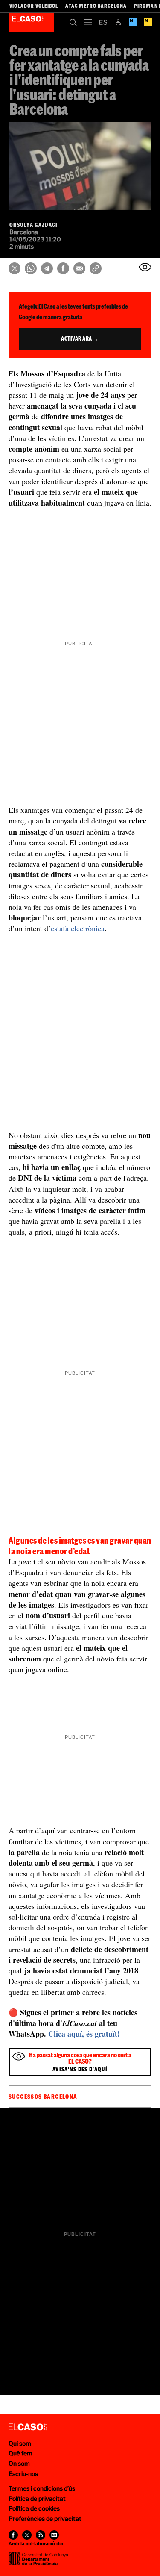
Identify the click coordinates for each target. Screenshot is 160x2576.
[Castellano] (103, 22)
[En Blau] (133, 22)
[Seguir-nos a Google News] (54, 2535)
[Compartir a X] (15, 268)
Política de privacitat (37, 2498)
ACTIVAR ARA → (80, 338)
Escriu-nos (23, 2474)
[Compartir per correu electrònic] (79, 268)
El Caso (32, 22)
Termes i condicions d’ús (42, 2488)
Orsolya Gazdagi (34, 225)
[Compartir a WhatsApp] (31, 268)
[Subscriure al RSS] (41, 2535)
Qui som (20, 2443)
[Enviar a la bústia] (145, 267)
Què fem (20, 2453)
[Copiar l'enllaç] (96, 268)
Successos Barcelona (43, 2097)
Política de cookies (34, 2508)
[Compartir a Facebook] (63, 268)
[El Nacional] (148, 22)
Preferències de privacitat (45, 2519)
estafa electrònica (78, 928)
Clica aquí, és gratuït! (84, 2034)
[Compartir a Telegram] (47, 268)
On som (19, 2463)
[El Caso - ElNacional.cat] (28, 2427)
